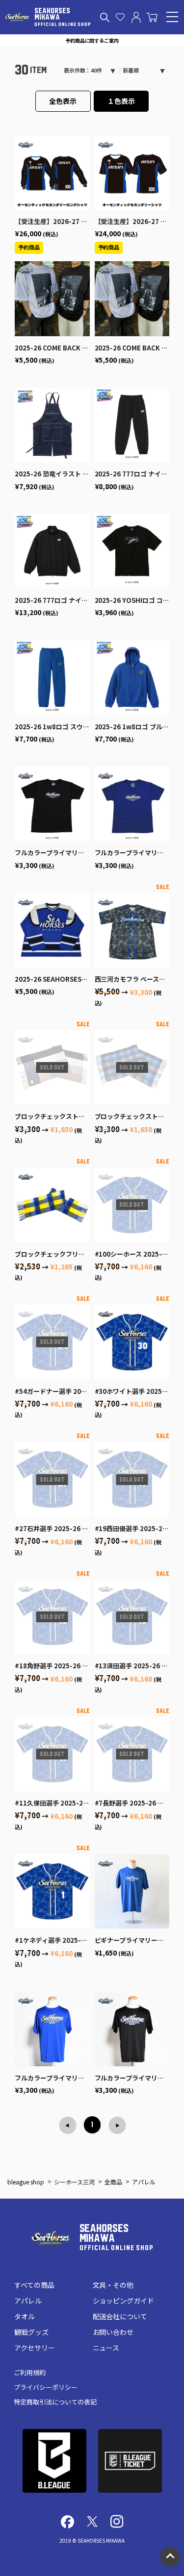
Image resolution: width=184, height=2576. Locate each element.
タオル (25, 2316)
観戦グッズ (31, 2332)
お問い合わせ (113, 2332)
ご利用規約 (30, 2372)
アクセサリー (35, 2348)
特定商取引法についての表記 (55, 2402)
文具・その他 (113, 2285)
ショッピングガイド (124, 2301)
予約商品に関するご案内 (92, 40)
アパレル (28, 2301)
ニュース (106, 2348)
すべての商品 (34, 2285)
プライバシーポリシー (46, 2387)
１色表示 (121, 101)
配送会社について (120, 2316)
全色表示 (63, 101)
